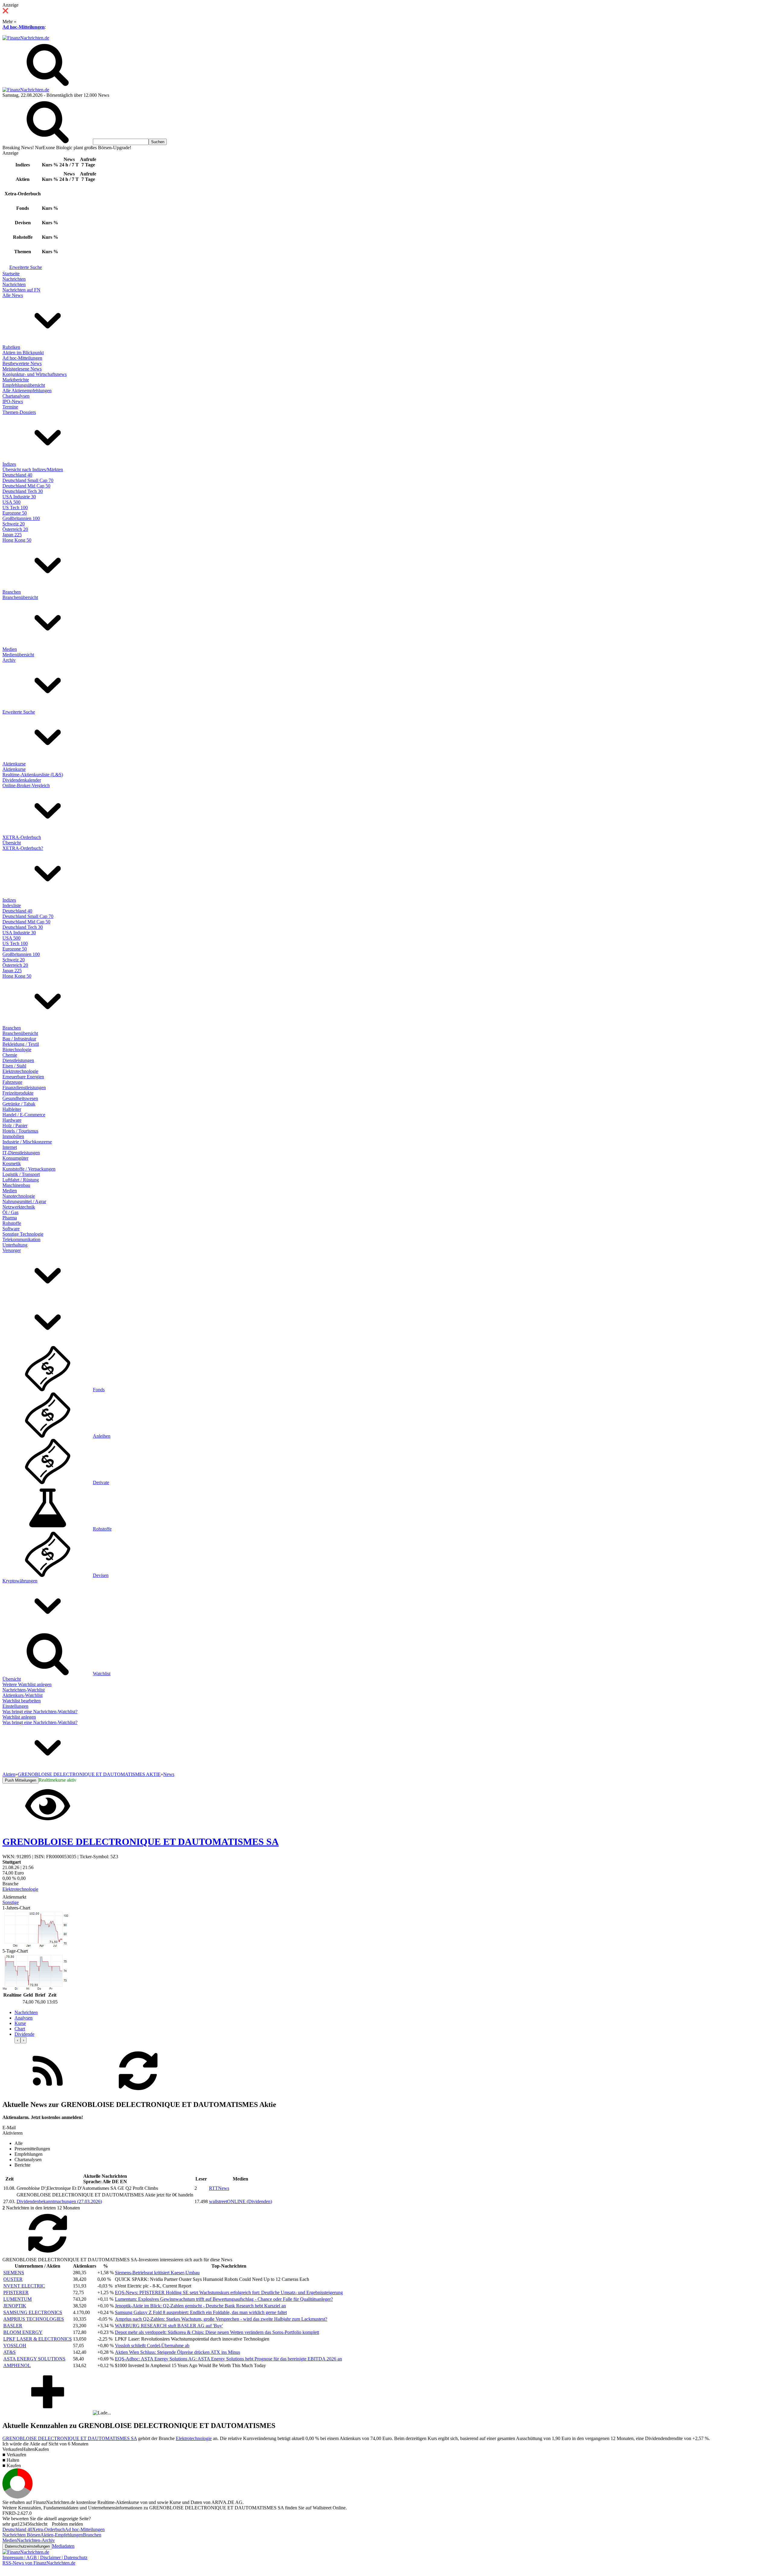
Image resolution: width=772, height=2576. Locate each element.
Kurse (20, 2023)
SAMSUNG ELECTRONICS (33, 2312)
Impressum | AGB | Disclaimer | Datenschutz (45, 2557)
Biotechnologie (17, 1050)
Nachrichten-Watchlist (24, 1690)
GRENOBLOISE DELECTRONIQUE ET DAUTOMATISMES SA (70, 2438)
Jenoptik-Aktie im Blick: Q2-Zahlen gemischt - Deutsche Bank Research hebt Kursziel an (200, 2306)
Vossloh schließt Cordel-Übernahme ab (152, 2346)
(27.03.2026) (59, 2201)
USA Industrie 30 (19, 497)
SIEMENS (14, 2273)
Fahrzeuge (12, 1082)
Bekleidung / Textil (21, 1044)
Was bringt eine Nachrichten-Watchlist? (40, 1712)
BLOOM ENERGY (23, 2332)
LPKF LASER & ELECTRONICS (38, 2339)
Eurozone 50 (15, 513)
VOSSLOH (15, 2346)
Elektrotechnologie (20, 1071)
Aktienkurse (14, 764)
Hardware (12, 1120)
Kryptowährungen (20, 1581)
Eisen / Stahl (14, 1066)
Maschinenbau (16, 1185)
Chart (20, 2029)
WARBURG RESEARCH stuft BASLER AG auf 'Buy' (169, 2326)
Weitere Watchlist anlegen (27, 1684)
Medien (10, 649)
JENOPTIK (15, 2306)
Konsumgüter (15, 1158)
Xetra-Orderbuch (49, 2529)
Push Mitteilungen (21, 1780)
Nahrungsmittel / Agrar (24, 1201)
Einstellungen (15, 1706)
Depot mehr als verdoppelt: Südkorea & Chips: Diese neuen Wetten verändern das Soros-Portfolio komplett (217, 2332)
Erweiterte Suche (26, 267)
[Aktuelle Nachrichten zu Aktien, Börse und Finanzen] (26, 38)
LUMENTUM (17, 2299)
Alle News (13, 295)
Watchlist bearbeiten (22, 1701)
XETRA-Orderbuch (22, 837)
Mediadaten (63, 2546)
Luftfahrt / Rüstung (21, 1180)
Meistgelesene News (22, 369)
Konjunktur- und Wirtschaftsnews (35, 374)
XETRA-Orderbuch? (23, 848)
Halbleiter (12, 1109)
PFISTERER (16, 2292)
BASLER (13, 2326)
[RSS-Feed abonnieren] (48, 2092)
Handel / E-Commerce (24, 1115)
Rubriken (11, 347)
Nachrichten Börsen (21, 2535)
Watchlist (102, 1674)
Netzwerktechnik (19, 1207)
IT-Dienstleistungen (21, 1153)
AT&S (9, 2352)
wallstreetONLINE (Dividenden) (240, 2201)
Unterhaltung (15, 1245)
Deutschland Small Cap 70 (28, 480)
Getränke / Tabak (19, 1104)
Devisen (101, 1575)
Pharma (10, 1218)
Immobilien (13, 1136)
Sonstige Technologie (23, 1234)
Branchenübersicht (20, 597)
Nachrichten (14, 279)
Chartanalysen (16, 396)
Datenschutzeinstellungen (27, 2546)
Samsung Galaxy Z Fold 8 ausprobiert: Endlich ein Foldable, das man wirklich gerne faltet (201, 2312)
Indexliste (12, 905)
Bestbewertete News (22, 363)
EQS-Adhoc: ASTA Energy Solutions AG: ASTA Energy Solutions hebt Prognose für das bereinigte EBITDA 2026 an (228, 2359)
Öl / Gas (10, 1212)
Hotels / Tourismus (20, 1131)
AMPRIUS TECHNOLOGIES (34, 2319)
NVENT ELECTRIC (24, 2286)
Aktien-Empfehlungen (62, 2535)
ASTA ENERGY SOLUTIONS (34, 2359)
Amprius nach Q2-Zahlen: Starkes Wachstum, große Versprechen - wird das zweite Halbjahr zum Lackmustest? (221, 2319)
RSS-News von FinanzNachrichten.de (39, 2563)
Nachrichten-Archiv (36, 2540)
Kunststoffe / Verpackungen (29, 1169)
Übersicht (12, 843)
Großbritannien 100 (21, 518)
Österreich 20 (15, 529)
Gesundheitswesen (20, 1098)
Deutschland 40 (17, 475)
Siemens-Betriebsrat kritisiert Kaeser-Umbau (157, 2273)
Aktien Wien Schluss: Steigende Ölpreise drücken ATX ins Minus (177, 2352)
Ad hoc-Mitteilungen (24, 27)
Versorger (12, 1250)
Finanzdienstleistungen (24, 1088)
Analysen (24, 2018)
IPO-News (13, 401)
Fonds (99, 1390)
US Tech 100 (15, 508)
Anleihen (102, 1436)
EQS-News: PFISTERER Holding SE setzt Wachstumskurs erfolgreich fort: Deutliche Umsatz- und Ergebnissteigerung (229, 2292)
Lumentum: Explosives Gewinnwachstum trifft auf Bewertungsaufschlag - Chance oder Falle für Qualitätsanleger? (224, 2299)
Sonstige (11, 1902)
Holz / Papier (15, 1126)
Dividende (24, 2034)
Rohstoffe (12, 1223)
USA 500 (11, 502)
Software (11, 1229)
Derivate (101, 1482)
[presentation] (17, 2040)
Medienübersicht (18, 655)
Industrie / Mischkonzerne (27, 1142)
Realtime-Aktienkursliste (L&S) (33, 775)
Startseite (11, 274)
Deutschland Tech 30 (23, 491)
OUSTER (13, 2279)
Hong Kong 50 (17, 540)
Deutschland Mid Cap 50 (26, 486)
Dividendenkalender (22, 780)
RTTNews (219, 2188)
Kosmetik (12, 1163)
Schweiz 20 (14, 524)
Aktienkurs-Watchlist (22, 1695)
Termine (10, 407)
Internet (10, 1147)
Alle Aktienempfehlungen (27, 391)
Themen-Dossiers (19, 412)
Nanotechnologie (19, 1196)
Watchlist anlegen (19, 1717)
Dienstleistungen (18, 1060)
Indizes (9, 464)
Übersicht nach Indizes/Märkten (33, 470)
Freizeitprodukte (18, 1093)
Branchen (12, 592)
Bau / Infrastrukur (19, 1039)
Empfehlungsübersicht (24, 385)
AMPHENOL (17, 2365)
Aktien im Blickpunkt (23, 353)
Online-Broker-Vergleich (26, 785)
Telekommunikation (21, 1239)
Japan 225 (12, 535)
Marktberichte (16, 380)
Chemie (10, 1055)
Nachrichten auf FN (21, 290)
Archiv (9, 660)
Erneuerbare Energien (23, 1077)
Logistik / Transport (21, 1174)
